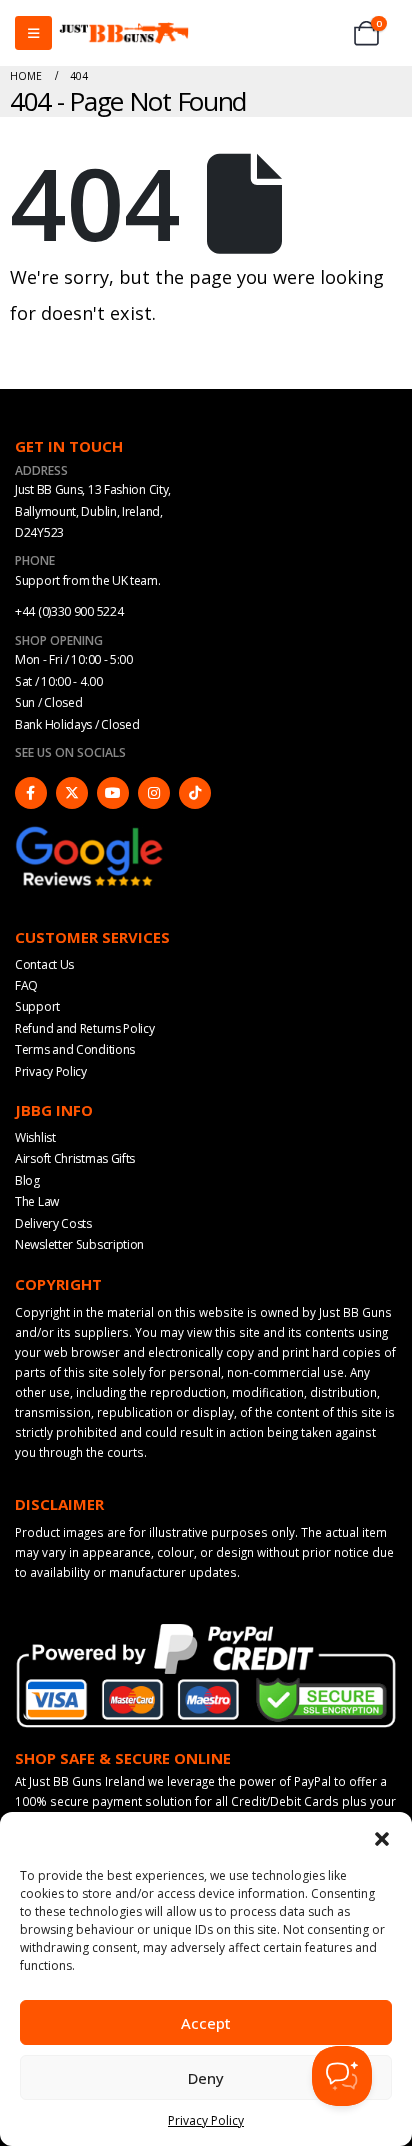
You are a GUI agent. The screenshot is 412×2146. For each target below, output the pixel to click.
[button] (382, 1837)
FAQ (26, 985)
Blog (27, 1180)
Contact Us (44, 964)
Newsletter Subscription (79, 1244)
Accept (206, 2023)
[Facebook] (31, 793)
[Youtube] (113, 793)
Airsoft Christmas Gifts (75, 1158)
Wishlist (35, 1137)
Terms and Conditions (75, 1049)
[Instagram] (154, 793)
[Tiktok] (195, 793)
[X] (72, 793)
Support (37, 1006)
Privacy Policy (206, 2120)
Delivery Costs (53, 1223)
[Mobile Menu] (33, 33)
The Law (37, 1201)
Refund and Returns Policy (85, 1028)
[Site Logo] (124, 33)
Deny (206, 2078)
